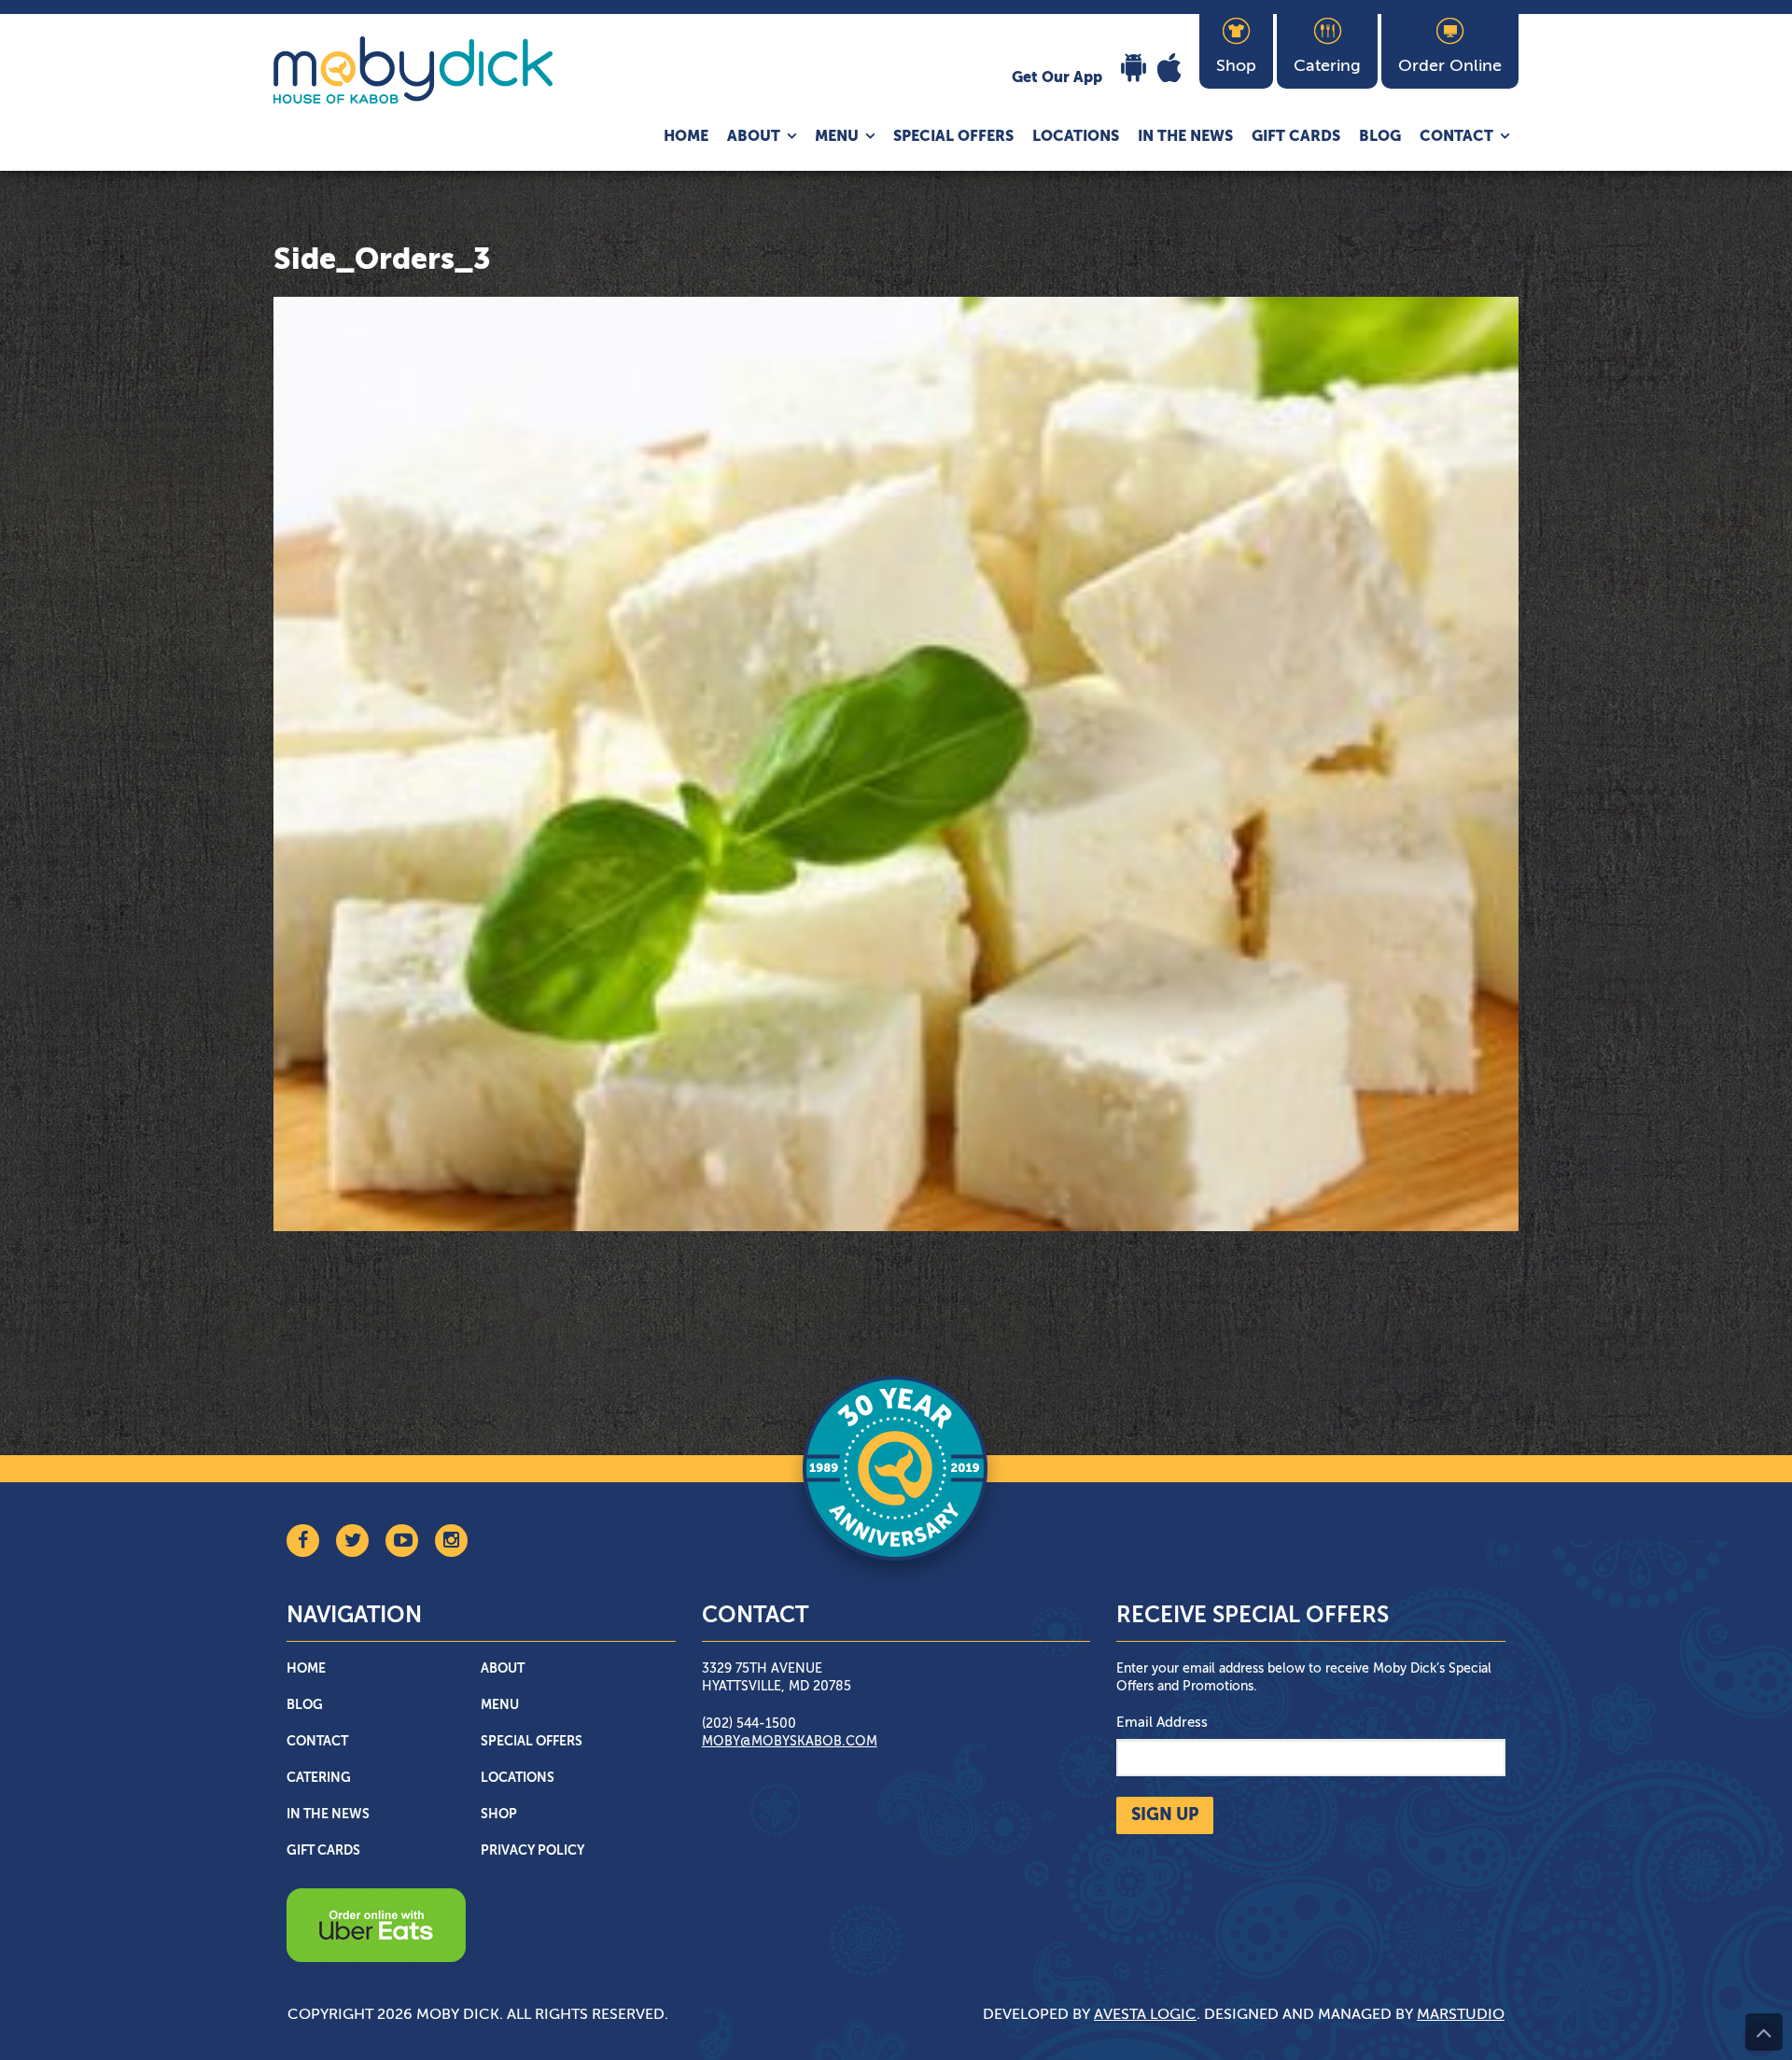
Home (686, 137)
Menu (837, 137)
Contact (1456, 137)
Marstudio (1461, 2015)
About (754, 137)
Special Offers (953, 137)
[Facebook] (303, 1541)
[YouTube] (402, 1541)
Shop (499, 1815)
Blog (1380, 137)
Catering (319, 1778)
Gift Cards (1296, 137)
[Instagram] (451, 1541)
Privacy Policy (532, 1851)
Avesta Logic (1145, 2015)
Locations (1076, 137)
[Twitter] (352, 1541)
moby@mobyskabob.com (790, 1742)
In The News (1185, 137)
